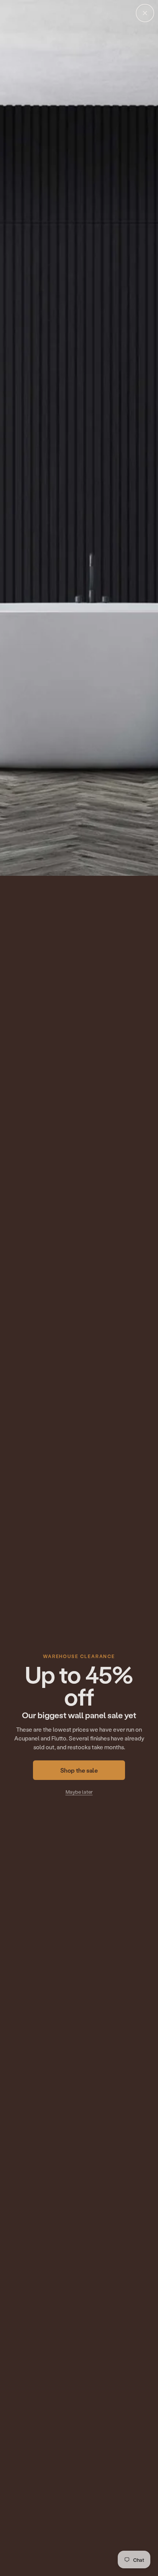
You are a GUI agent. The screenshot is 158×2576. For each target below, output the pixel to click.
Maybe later (79, 1792)
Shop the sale (79, 1770)
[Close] (145, 13)
